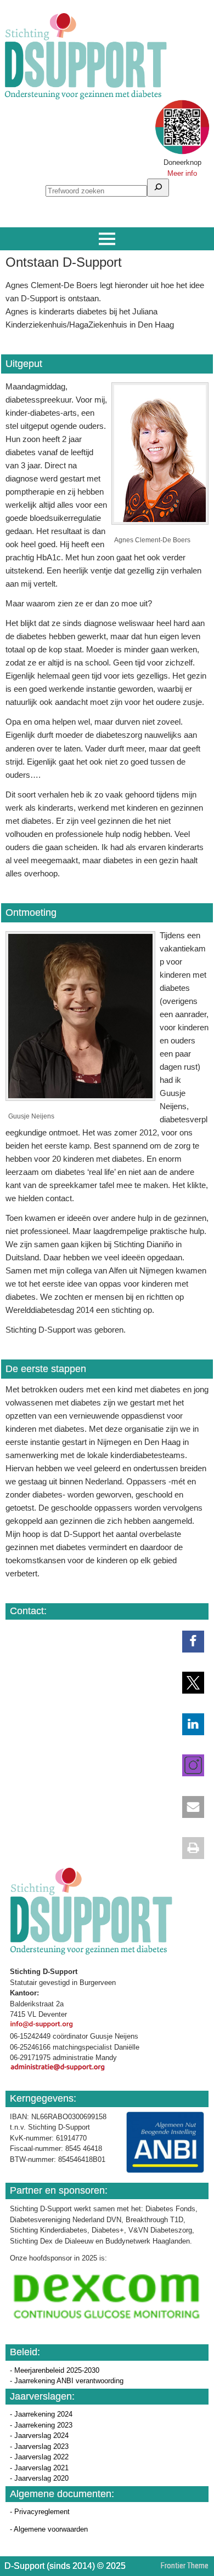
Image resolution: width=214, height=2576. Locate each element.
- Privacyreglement (40, 2512)
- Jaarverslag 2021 (39, 2468)
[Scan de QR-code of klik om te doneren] (182, 152)
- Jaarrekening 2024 (41, 2414)
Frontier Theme (185, 2566)
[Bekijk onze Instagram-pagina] (188, 1765)
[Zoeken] (158, 188)
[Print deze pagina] (188, 1848)
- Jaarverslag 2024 (39, 2436)
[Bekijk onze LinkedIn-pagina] (188, 1724)
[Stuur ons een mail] (188, 1807)
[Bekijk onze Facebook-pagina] (188, 1642)
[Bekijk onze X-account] (188, 1683)
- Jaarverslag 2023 (39, 2446)
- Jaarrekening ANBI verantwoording (67, 2381)
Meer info (182, 173)
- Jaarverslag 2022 (39, 2457)
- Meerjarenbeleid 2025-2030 (55, 2370)
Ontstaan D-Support (64, 262)
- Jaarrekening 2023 (41, 2425)
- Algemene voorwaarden (49, 2529)
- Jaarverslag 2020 (39, 2478)
